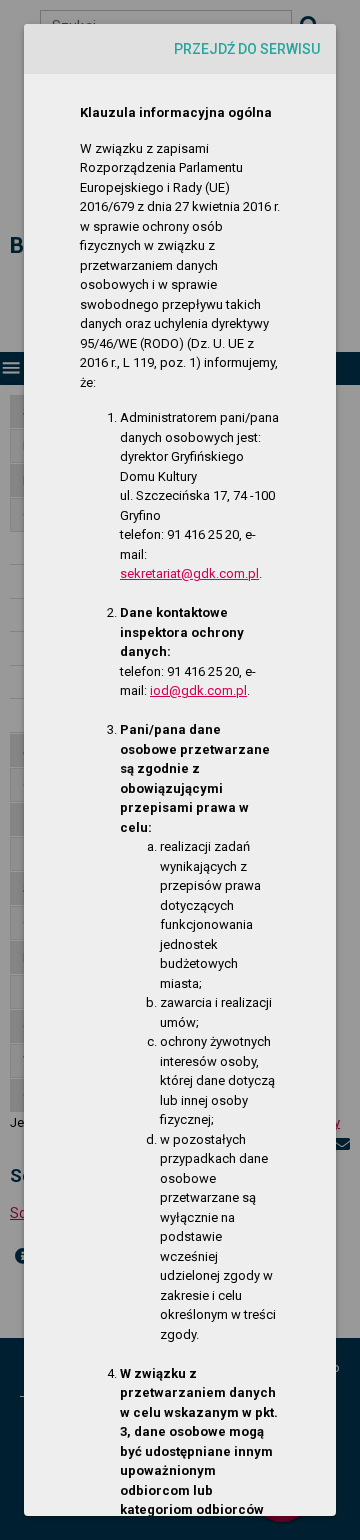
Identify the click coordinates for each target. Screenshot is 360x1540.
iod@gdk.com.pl (198, 690)
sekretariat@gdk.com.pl (189, 573)
